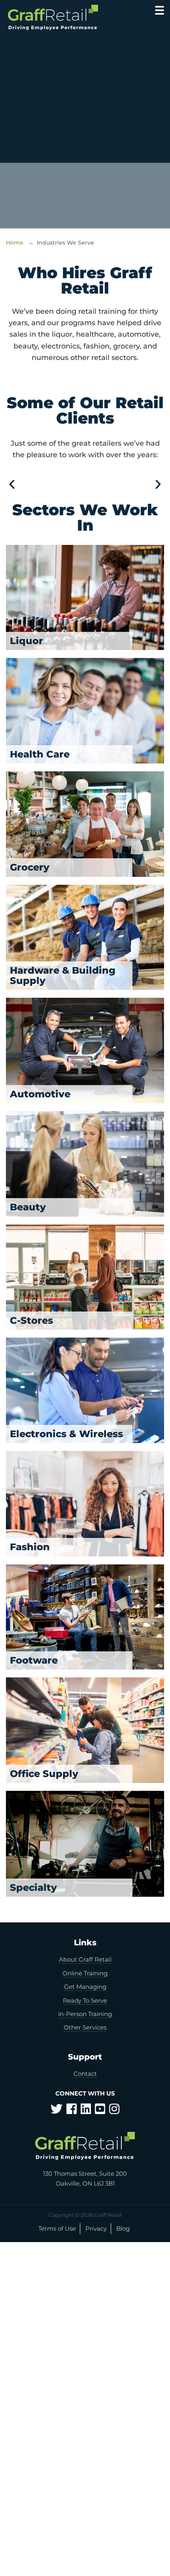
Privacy (96, 2228)
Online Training (85, 1973)
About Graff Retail (85, 1959)
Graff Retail (62, 18)
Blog (123, 2228)
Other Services (85, 2027)
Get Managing (85, 1987)
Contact (85, 2074)
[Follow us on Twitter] (57, 2111)
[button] (12, 484)
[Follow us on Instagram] (114, 2111)
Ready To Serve (85, 2000)
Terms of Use (57, 2228)
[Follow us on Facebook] (72, 2111)
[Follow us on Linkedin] (86, 2111)
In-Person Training (85, 2014)
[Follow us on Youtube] (100, 2111)
